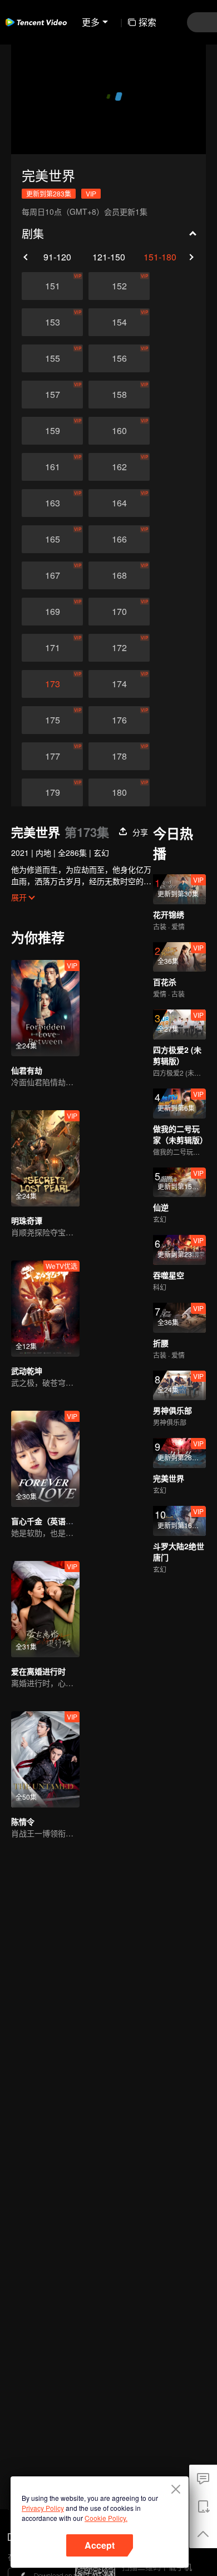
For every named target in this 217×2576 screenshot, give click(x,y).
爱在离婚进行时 (38, 1671)
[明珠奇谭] (45, 1158)
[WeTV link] (36, 22)
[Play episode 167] (52, 575)
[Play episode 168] (119, 575)
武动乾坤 (27, 1371)
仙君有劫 (27, 1070)
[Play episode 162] (119, 467)
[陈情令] (45, 1759)
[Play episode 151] (52, 286)
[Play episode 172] (119, 648)
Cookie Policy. (106, 2518)
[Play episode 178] (119, 756)
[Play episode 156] (119, 358)
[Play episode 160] (119, 431)
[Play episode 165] (52, 539)
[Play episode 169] (52, 612)
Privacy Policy (43, 2508)
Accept (100, 2545)
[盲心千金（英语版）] (45, 1459)
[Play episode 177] (52, 756)
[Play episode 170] (119, 612)
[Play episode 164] (119, 503)
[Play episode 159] (52, 431)
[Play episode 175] (52, 720)
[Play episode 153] (52, 322)
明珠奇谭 (27, 1220)
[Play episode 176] (119, 720)
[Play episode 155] (52, 358)
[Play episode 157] (52, 395)
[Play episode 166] (119, 539)
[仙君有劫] (45, 1008)
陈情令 (23, 1821)
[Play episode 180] (119, 792)
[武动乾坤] (45, 1309)
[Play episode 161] (52, 467)
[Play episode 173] (52, 684)
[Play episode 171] (52, 648)
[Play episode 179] (52, 792)
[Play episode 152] (119, 286)
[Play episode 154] (119, 322)
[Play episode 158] (119, 395)
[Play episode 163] (52, 503)
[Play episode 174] (119, 684)
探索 (147, 22)
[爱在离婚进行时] (45, 1609)
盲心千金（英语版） (46, 1521)
